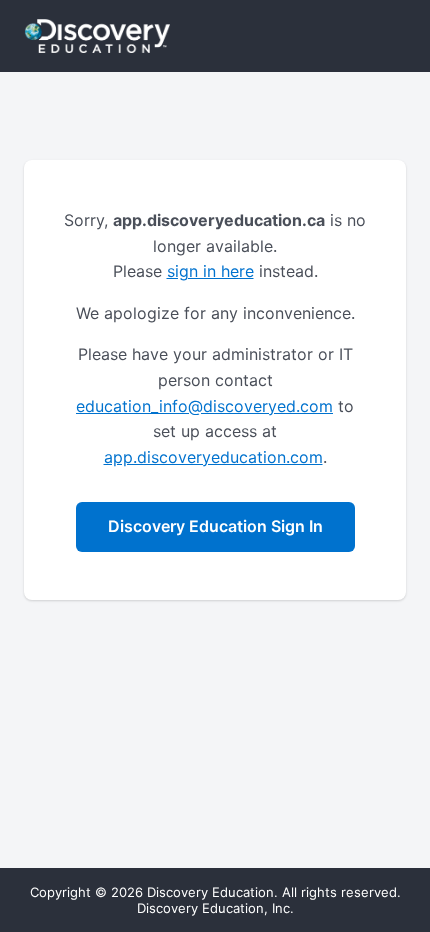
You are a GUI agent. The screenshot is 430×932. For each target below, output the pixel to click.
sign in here (210, 271)
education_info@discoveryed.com (204, 406)
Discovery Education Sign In (215, 526)
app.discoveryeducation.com (213, 457)
